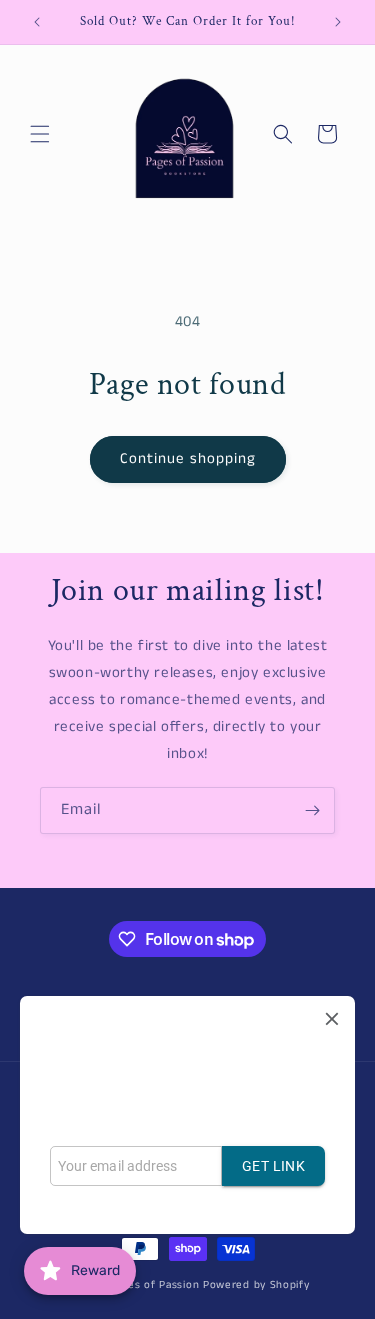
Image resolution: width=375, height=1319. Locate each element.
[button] (40, 134)
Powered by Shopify (256, 1285)
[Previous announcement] (37, 22)
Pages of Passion (154, 1285)
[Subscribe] (312, 810)
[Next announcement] (338, 22)
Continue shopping (188, 458)
